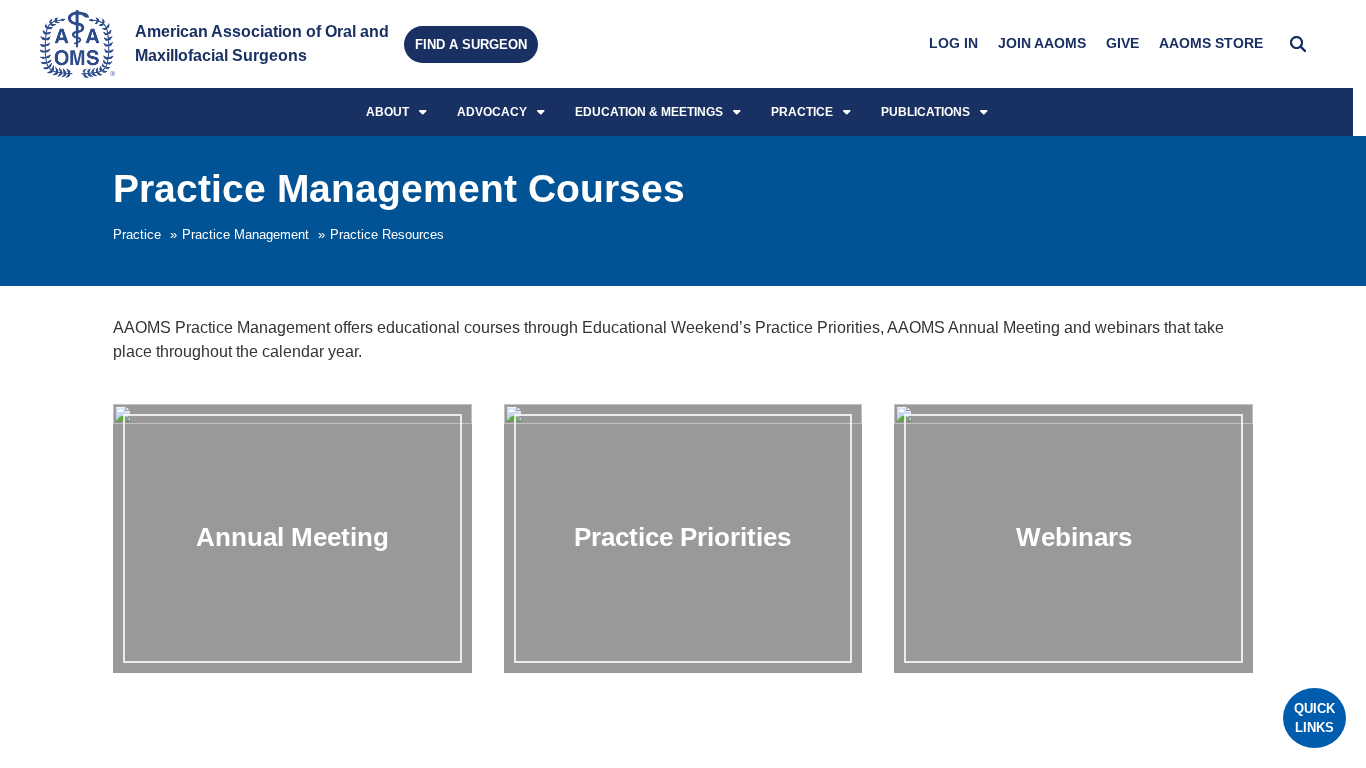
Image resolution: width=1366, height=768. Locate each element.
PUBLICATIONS (925, 112)
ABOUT (387, 112)
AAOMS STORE (1211, 43)
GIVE (1122, 43)
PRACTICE (802, 112)
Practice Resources (387, 234)
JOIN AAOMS (1042, 43)
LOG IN (953, 43)
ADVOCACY (492, 112)
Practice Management (245, 234)
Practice (137, 234)
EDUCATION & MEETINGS (649, 112)
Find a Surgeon (471, 44)
